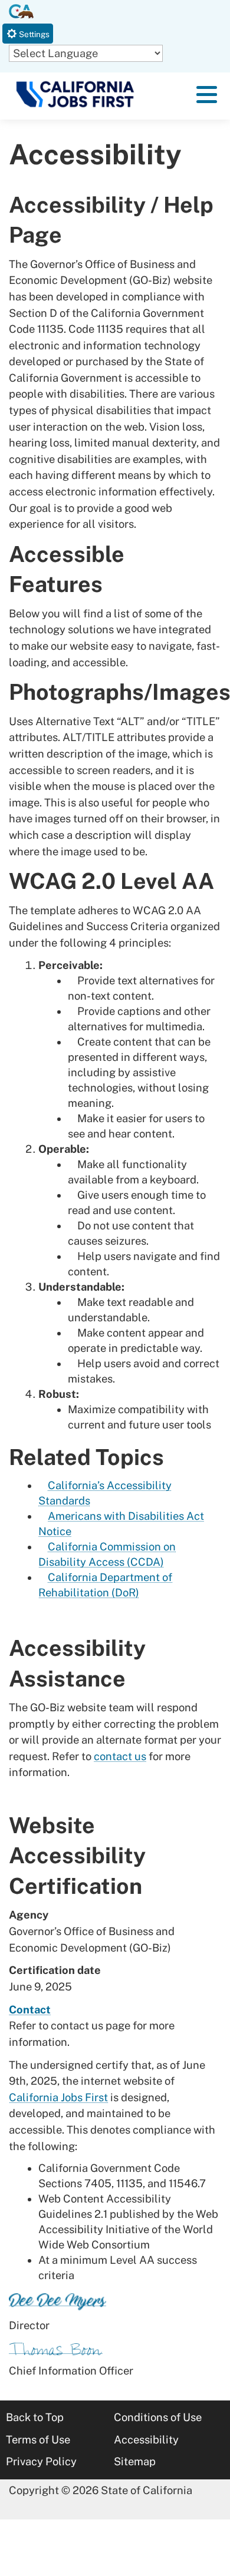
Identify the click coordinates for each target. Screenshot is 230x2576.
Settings (33, 34)
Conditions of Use (158, 2417)
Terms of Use (38, 2440)
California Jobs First (58, 2097)
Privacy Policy (41, 2461)
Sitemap (135, 2461)
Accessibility (146, 2440)
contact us (120, 1756)
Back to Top (35, 2417)
